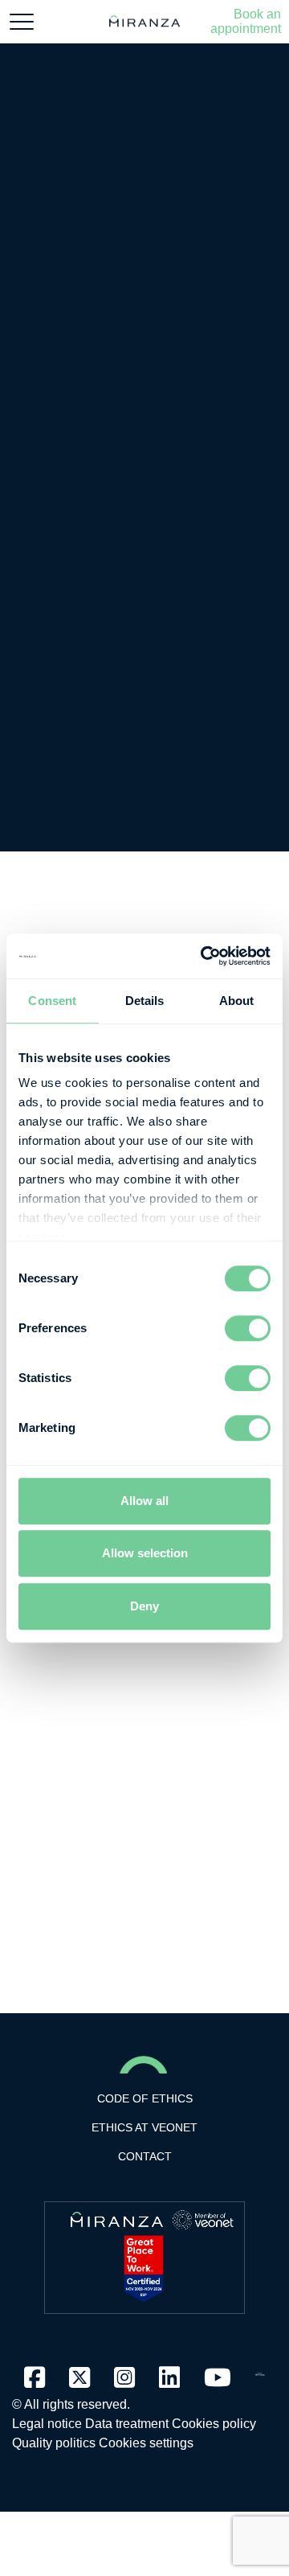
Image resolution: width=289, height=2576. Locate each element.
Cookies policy (214, 2424)
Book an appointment (246, 21)
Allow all (144, 1501)
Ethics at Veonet (144, 2127)
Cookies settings (146, 2443)
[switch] (248, 1328)
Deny (144, 1606)
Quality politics (54, 2443)
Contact (145, 2156)
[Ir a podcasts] (260, 2370)
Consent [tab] (52, 1001)
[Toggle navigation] (22, 22)
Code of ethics (145, 2098)
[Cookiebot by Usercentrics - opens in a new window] (204, 956)
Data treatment (127, 2424)
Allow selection (145, 1553)
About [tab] (237, 1001)
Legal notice (47, 2424)
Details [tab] (145, 1001)
